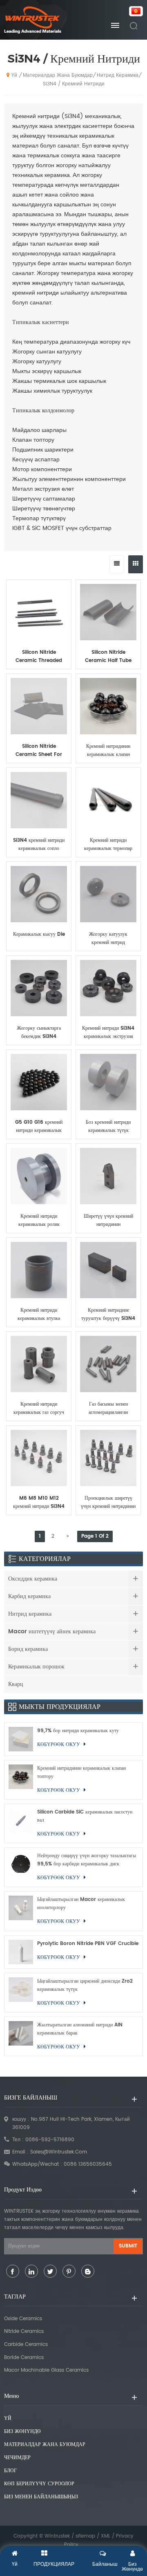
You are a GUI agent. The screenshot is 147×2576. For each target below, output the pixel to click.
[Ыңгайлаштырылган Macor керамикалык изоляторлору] (21, 1911)
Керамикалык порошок (36, 1667)
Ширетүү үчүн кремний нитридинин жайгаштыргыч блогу (108, 1221)
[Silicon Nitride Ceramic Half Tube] (108, 612)
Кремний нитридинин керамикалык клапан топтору (108, 751)
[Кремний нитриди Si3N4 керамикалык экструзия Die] (108, 988)
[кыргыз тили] (134, 12)
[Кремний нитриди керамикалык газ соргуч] (39, 1364)
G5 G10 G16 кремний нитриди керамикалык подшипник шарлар (39, 1127)
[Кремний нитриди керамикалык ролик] (39, 1176)
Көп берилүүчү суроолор (39, 2484)
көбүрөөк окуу (39, 669)
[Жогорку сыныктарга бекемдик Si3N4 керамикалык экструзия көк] (39, 988)
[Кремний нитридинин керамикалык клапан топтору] (108, 706)
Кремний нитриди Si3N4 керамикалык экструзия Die (108, 1033)
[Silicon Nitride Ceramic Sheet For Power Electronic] (39, 706)
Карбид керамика (29, 1596)
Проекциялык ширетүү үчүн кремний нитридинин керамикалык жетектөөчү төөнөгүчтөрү (108, 1503)
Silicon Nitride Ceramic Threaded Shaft (39, 657)
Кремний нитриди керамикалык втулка (39, 1314)
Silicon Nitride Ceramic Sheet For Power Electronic (39, 751)
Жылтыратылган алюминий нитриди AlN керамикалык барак (80, 2029)
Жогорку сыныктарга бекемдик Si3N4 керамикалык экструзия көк (39, 1033)
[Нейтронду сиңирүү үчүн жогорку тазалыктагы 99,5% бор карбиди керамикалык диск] (21, 1867)
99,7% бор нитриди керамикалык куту (78, 1731)
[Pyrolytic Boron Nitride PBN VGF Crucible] (21, 1952)
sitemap (85, 2536)
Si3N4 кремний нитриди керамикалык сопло (39, 844)
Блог (10, 2471)
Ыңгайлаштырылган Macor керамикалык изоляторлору (81, 1904)
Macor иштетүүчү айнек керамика (52, 1631)
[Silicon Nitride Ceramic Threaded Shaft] (39, 612)
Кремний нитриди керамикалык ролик (39, 1220)
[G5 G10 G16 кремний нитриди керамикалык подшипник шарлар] (39, 1082)
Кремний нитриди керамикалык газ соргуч (39, 1408)
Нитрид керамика (118, 75)
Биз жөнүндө (22, 2432)
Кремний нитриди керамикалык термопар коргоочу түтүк (108, 845)
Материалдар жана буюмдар (58, 75)
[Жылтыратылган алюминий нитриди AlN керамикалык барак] (21, 2036)
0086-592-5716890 (50, 2140)
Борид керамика (28, 1649)
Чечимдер (17, 2458)
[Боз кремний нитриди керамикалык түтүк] (108, 1082)
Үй (14, 75)
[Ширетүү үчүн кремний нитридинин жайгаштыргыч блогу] (108, 1176)
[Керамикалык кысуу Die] (39, 894)
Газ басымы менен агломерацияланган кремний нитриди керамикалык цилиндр (108, 1409)
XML (106, 2536)
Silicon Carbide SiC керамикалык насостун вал (85, 1816)
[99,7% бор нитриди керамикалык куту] (21, 1739)
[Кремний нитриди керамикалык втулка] (39, 1270)
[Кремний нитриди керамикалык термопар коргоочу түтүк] (108, 800)
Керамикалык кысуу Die (39, 934)
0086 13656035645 (88, 2164)
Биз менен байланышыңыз (41, 2497)
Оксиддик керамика (33, 1579)
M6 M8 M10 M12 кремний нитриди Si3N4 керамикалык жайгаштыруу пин (39, 1503)
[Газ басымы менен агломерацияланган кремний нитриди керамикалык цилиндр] (108, 1364)
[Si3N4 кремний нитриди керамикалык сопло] (39, 800)
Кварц (16, 1684)
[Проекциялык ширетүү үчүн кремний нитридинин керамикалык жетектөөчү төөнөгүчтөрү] (108, 1458)
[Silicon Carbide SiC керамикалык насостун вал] (21, 1824)
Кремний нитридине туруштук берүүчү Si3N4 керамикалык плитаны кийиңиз (108, 1315)
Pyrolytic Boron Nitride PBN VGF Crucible (88, 1944)
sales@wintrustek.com (59, 2152)
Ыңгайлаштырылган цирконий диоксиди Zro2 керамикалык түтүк (85, 1985)
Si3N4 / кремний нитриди (74, 84)
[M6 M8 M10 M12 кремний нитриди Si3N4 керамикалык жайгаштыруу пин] (39, 1458)
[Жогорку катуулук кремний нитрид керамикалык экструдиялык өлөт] (108, 894)
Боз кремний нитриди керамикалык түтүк (108, 1126)
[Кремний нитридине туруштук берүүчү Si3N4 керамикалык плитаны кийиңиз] (108, 1270)
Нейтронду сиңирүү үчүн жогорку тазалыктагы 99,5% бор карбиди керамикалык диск (87, 1860)
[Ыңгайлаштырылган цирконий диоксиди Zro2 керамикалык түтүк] (21, 1993)
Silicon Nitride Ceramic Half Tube (108, 656)
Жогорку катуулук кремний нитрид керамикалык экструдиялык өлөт (108, 939)
